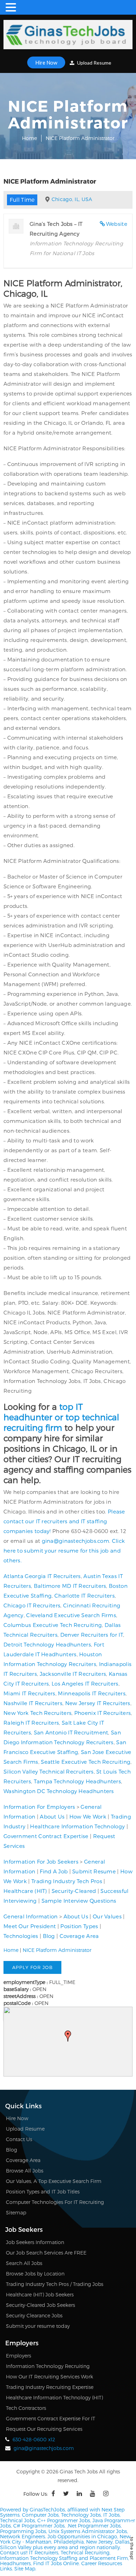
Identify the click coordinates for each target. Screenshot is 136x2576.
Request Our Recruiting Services (44, 2429)
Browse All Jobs (25, 2171)
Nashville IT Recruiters (33, 1703)
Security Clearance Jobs (34, 2315)
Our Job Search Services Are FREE (46, 2253)
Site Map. (25, 2568)
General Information (31, 1916)
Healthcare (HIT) (25, 1891)
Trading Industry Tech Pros (67, 1881)
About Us (52, 1816)
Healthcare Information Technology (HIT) (54, 2397)
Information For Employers (39, 1807)
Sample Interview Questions (79, 1901)
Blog (49, 1936)
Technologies (21, 1936)
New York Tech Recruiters (37, 1713)
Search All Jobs (24, 2263)
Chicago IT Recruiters (32, 1605)
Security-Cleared (74, 1891)
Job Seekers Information (35, 2242)
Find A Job (54, 1871)
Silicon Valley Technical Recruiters (49, 1771)
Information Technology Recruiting (48, 2366)
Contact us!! (14, 2552)
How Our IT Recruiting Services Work (50, 2377)
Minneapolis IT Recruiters (92, 1693)
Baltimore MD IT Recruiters (70, 1586)
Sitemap (16, 2212)
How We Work (88, 1816)
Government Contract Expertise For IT (51, 2418)
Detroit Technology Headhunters (47, 1644)
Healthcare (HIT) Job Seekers (40, 2294)
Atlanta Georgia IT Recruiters (42, 1576)
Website (117, 224)
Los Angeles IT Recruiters (85, 1683)
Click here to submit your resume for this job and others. (64, 1550)
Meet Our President (30, 1926)
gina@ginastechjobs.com (76, 1541)
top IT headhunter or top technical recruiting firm (61, 1417)
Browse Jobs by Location (35, 2274)
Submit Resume (94, 1871)
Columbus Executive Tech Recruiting (53, 1625)
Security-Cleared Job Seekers (40, 2305)
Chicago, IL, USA (72, 199)
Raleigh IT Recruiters (31, 1723)
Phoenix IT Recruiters (103, 1713)
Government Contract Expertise (46, 1836)
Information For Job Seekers (41, 1861)
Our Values (107, 1916)
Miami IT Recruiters (29, 1693)
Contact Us (19, 2139)
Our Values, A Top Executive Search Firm (54, 2181)
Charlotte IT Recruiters (85, 1596)
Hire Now (46, 62)
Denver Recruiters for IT (92, 1635)
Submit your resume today (38, 2326)
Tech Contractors (26, 2408)
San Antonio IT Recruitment (71, 1732)
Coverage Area (79, 1936)
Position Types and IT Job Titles (43, 2192)
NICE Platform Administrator (57, 1950)
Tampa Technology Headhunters (77, 1781)
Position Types (79, 1926)
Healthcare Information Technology (77, 1826)
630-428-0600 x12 (34, 2439)
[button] (68, 2036)
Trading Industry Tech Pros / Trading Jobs (55, 2284)
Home (29, 138)
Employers (18, 2356)
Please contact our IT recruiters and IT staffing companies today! (64, 1521)
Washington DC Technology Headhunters (59, 1791)
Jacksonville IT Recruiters (73, 1674)
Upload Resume (94, 63)
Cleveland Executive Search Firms (71, 1615)
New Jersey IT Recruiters (98, 1703)
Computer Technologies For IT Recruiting (55, 2202)
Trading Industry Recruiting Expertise (50, 2387)
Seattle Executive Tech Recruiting (86, 1762)
